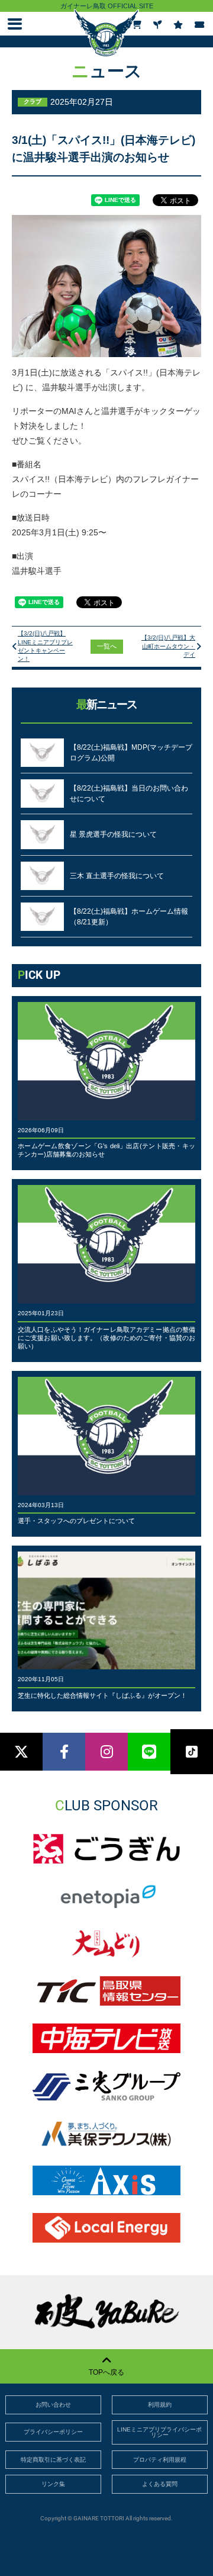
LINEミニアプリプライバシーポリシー (159, 2432)
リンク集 (53, 2484)
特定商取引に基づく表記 (53, 2460)
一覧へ (107, 646)
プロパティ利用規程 (160, 2460)
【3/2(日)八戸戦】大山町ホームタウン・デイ (168, 646)
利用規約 (160, 2405)
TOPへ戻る (106, 2372)
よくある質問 (160, 2484)
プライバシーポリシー (53, 2432)
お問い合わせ (53, 2405)
